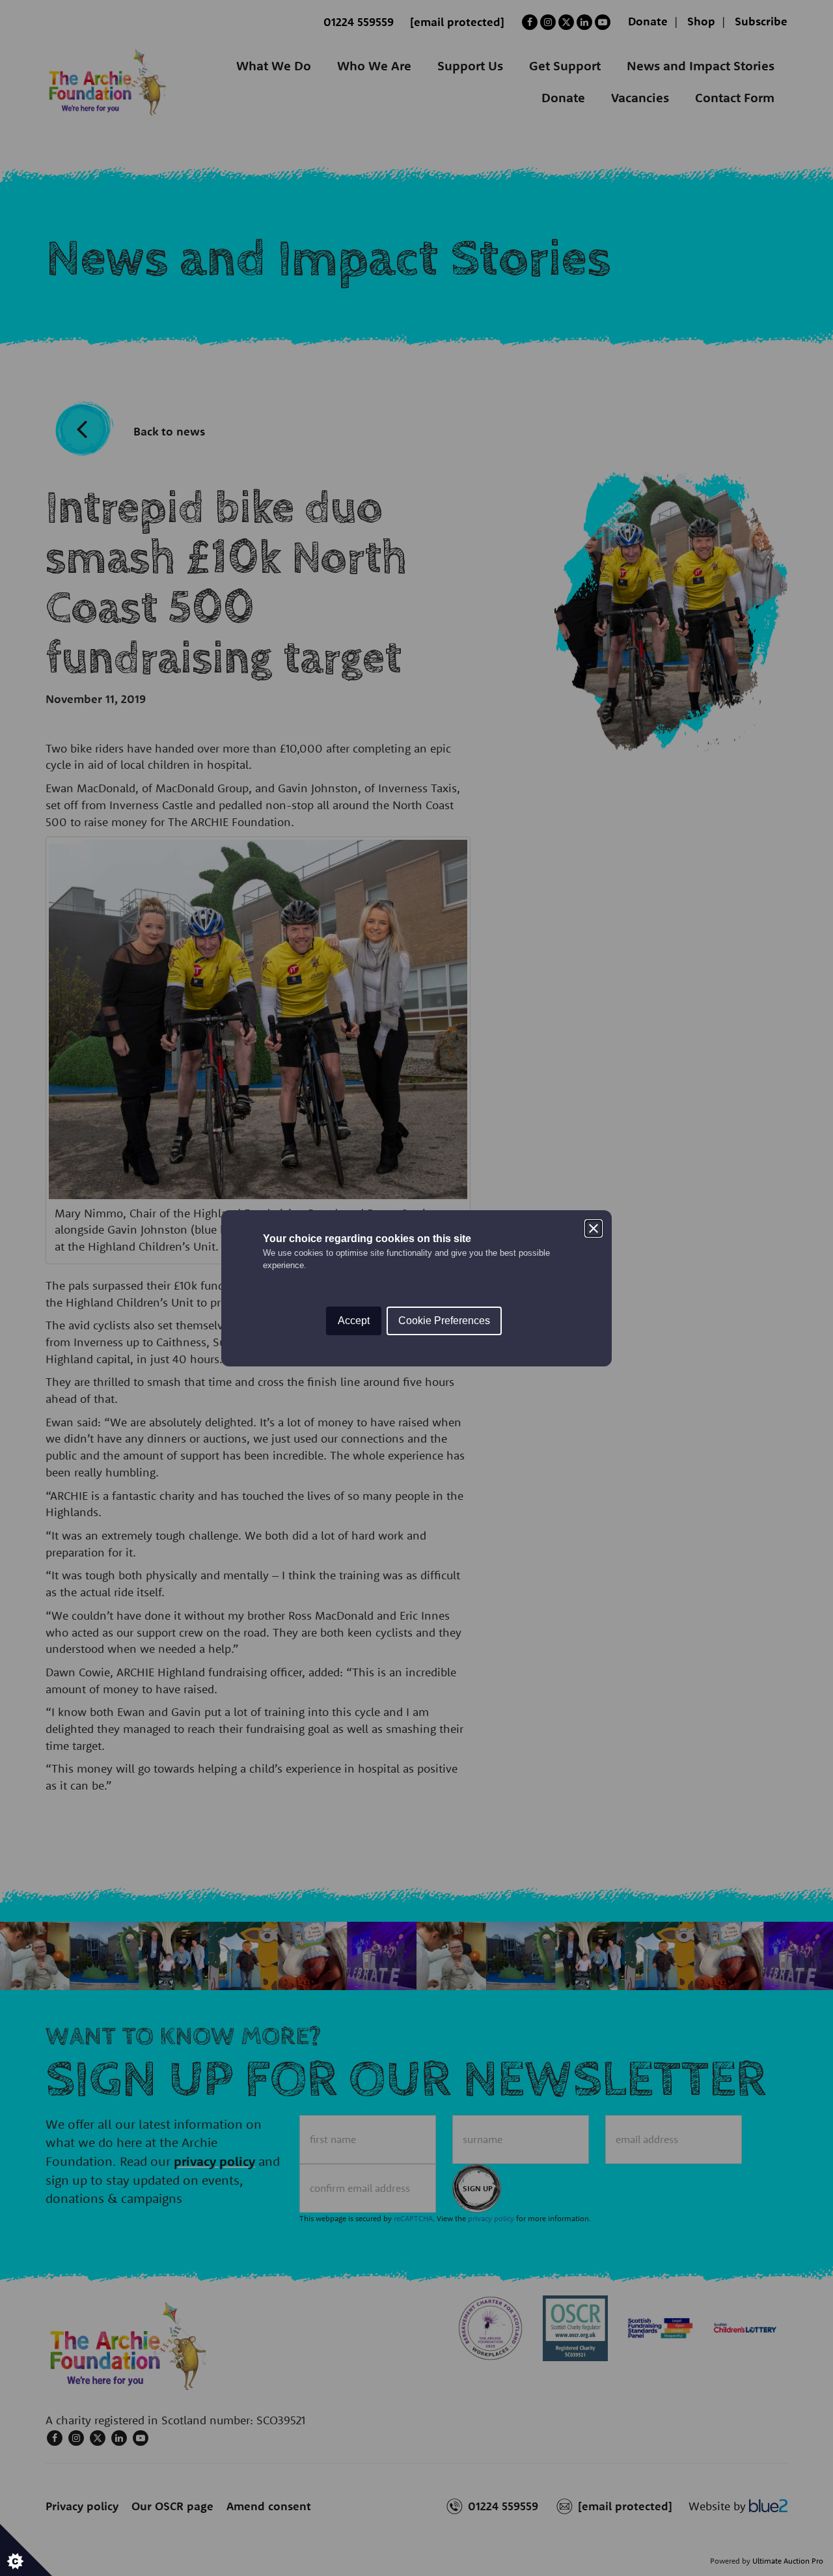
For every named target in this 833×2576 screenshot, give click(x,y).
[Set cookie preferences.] (26, 2550)
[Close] (594, 1228)
